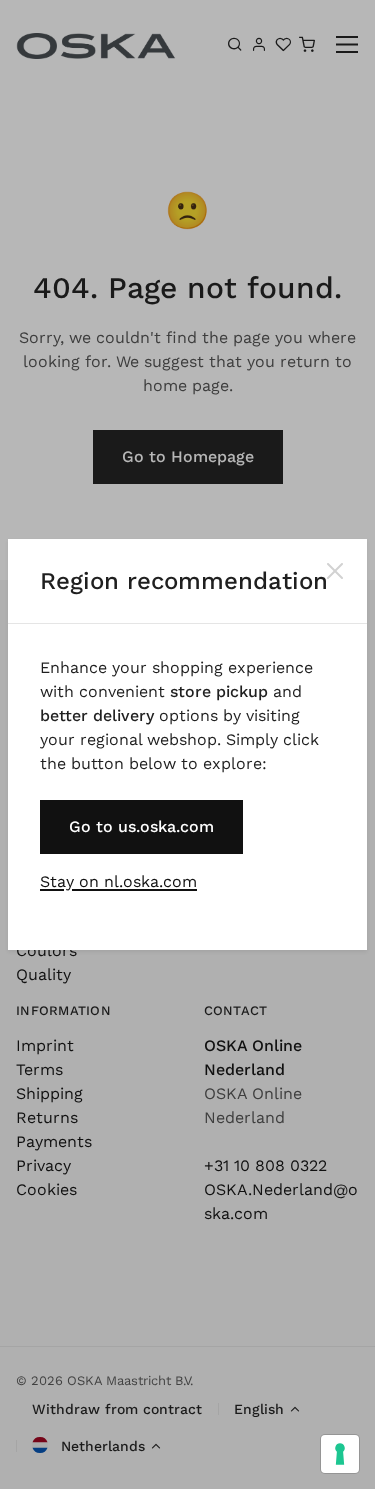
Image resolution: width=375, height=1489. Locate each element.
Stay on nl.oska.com (118, 881)
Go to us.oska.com (141, 826)
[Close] (335, 571)
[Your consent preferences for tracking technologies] (340, 1454)
